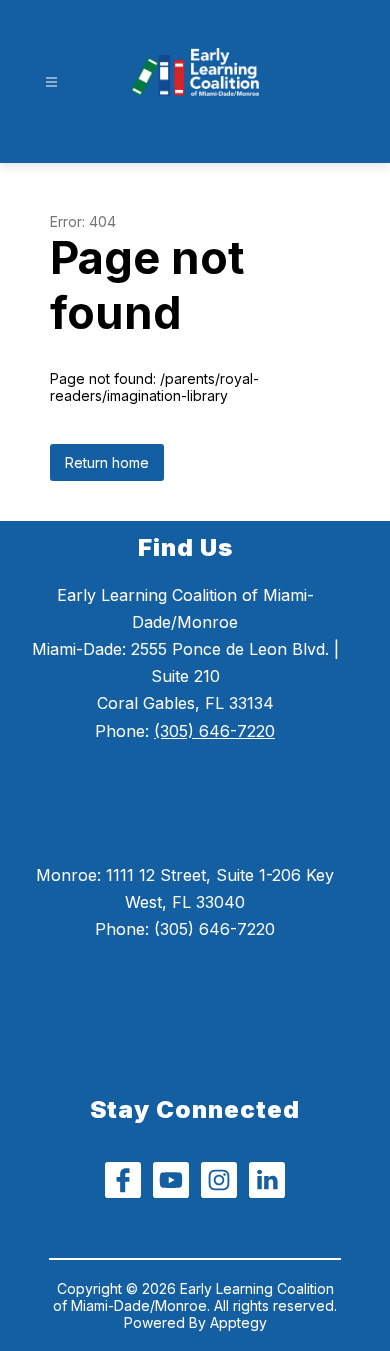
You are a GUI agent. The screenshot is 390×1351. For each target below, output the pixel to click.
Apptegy (238, 1322)
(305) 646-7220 (214, 731)
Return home (107, 462)
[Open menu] (51, 82)
